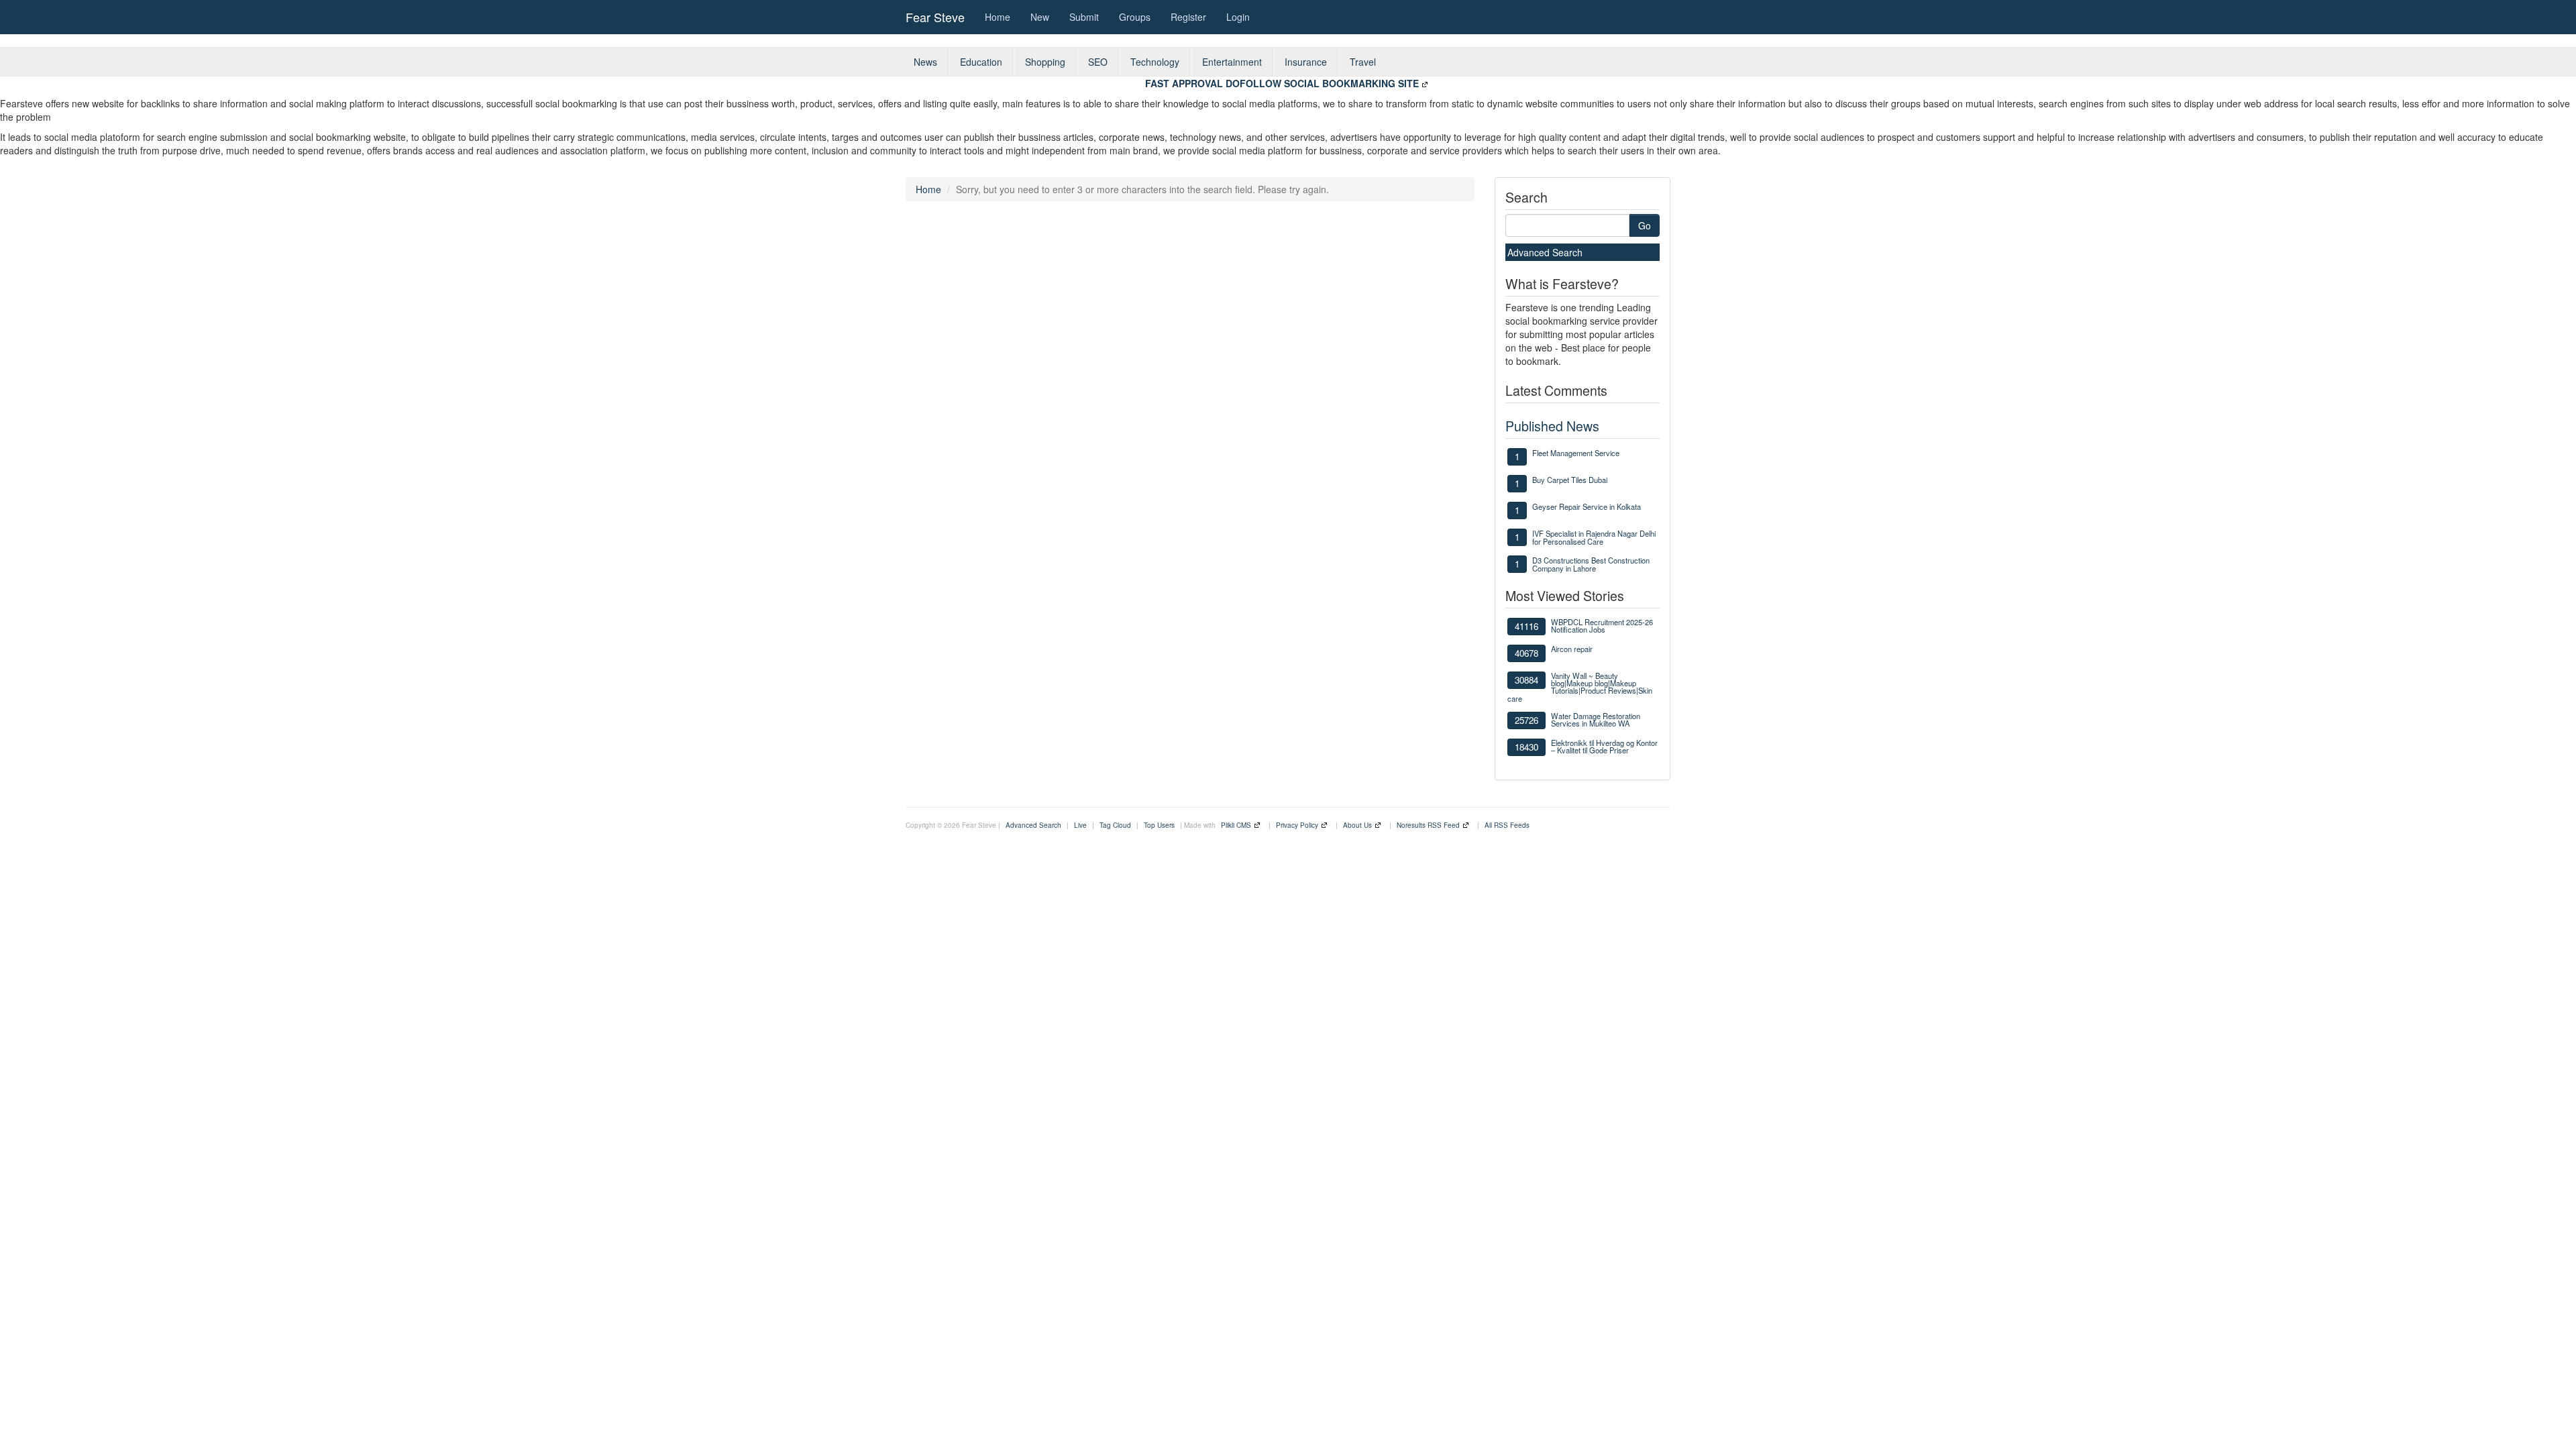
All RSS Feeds (1507, 825)
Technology (1155, 62)
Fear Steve (935, 17)
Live (1080, 825)
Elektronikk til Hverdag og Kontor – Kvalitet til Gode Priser (1604, 746)
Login (1238, 17)
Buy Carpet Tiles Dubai (1570, 480)
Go (1645, 225)
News (925, 62)
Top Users (1159, 825)
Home (998, 17)
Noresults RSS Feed (1428, 825)
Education (981, 62)
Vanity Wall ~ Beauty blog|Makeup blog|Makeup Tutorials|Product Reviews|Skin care (1580, 687)
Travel (1363, 62)
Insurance (1306, 62)
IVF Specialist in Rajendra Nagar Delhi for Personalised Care (1594, 537)
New (1040, 17)
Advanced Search (1545, 252)
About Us (1357, 825)
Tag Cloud (1115, 825)
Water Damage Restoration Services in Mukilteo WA (1596, 719)
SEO (1098, 62)
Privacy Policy (1297, 825)
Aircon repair (1572, 649)
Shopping (1045, 62)
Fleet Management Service (1576, 453)
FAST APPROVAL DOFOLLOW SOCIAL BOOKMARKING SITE (1282, 83)
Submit (1084, 17)
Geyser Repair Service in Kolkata (1587, 506)
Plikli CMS (1236, 825)
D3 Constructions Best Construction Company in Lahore (1591, 564)
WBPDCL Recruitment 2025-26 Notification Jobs (1602, 626)
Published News (1552, 426)
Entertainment (1232, 62)
